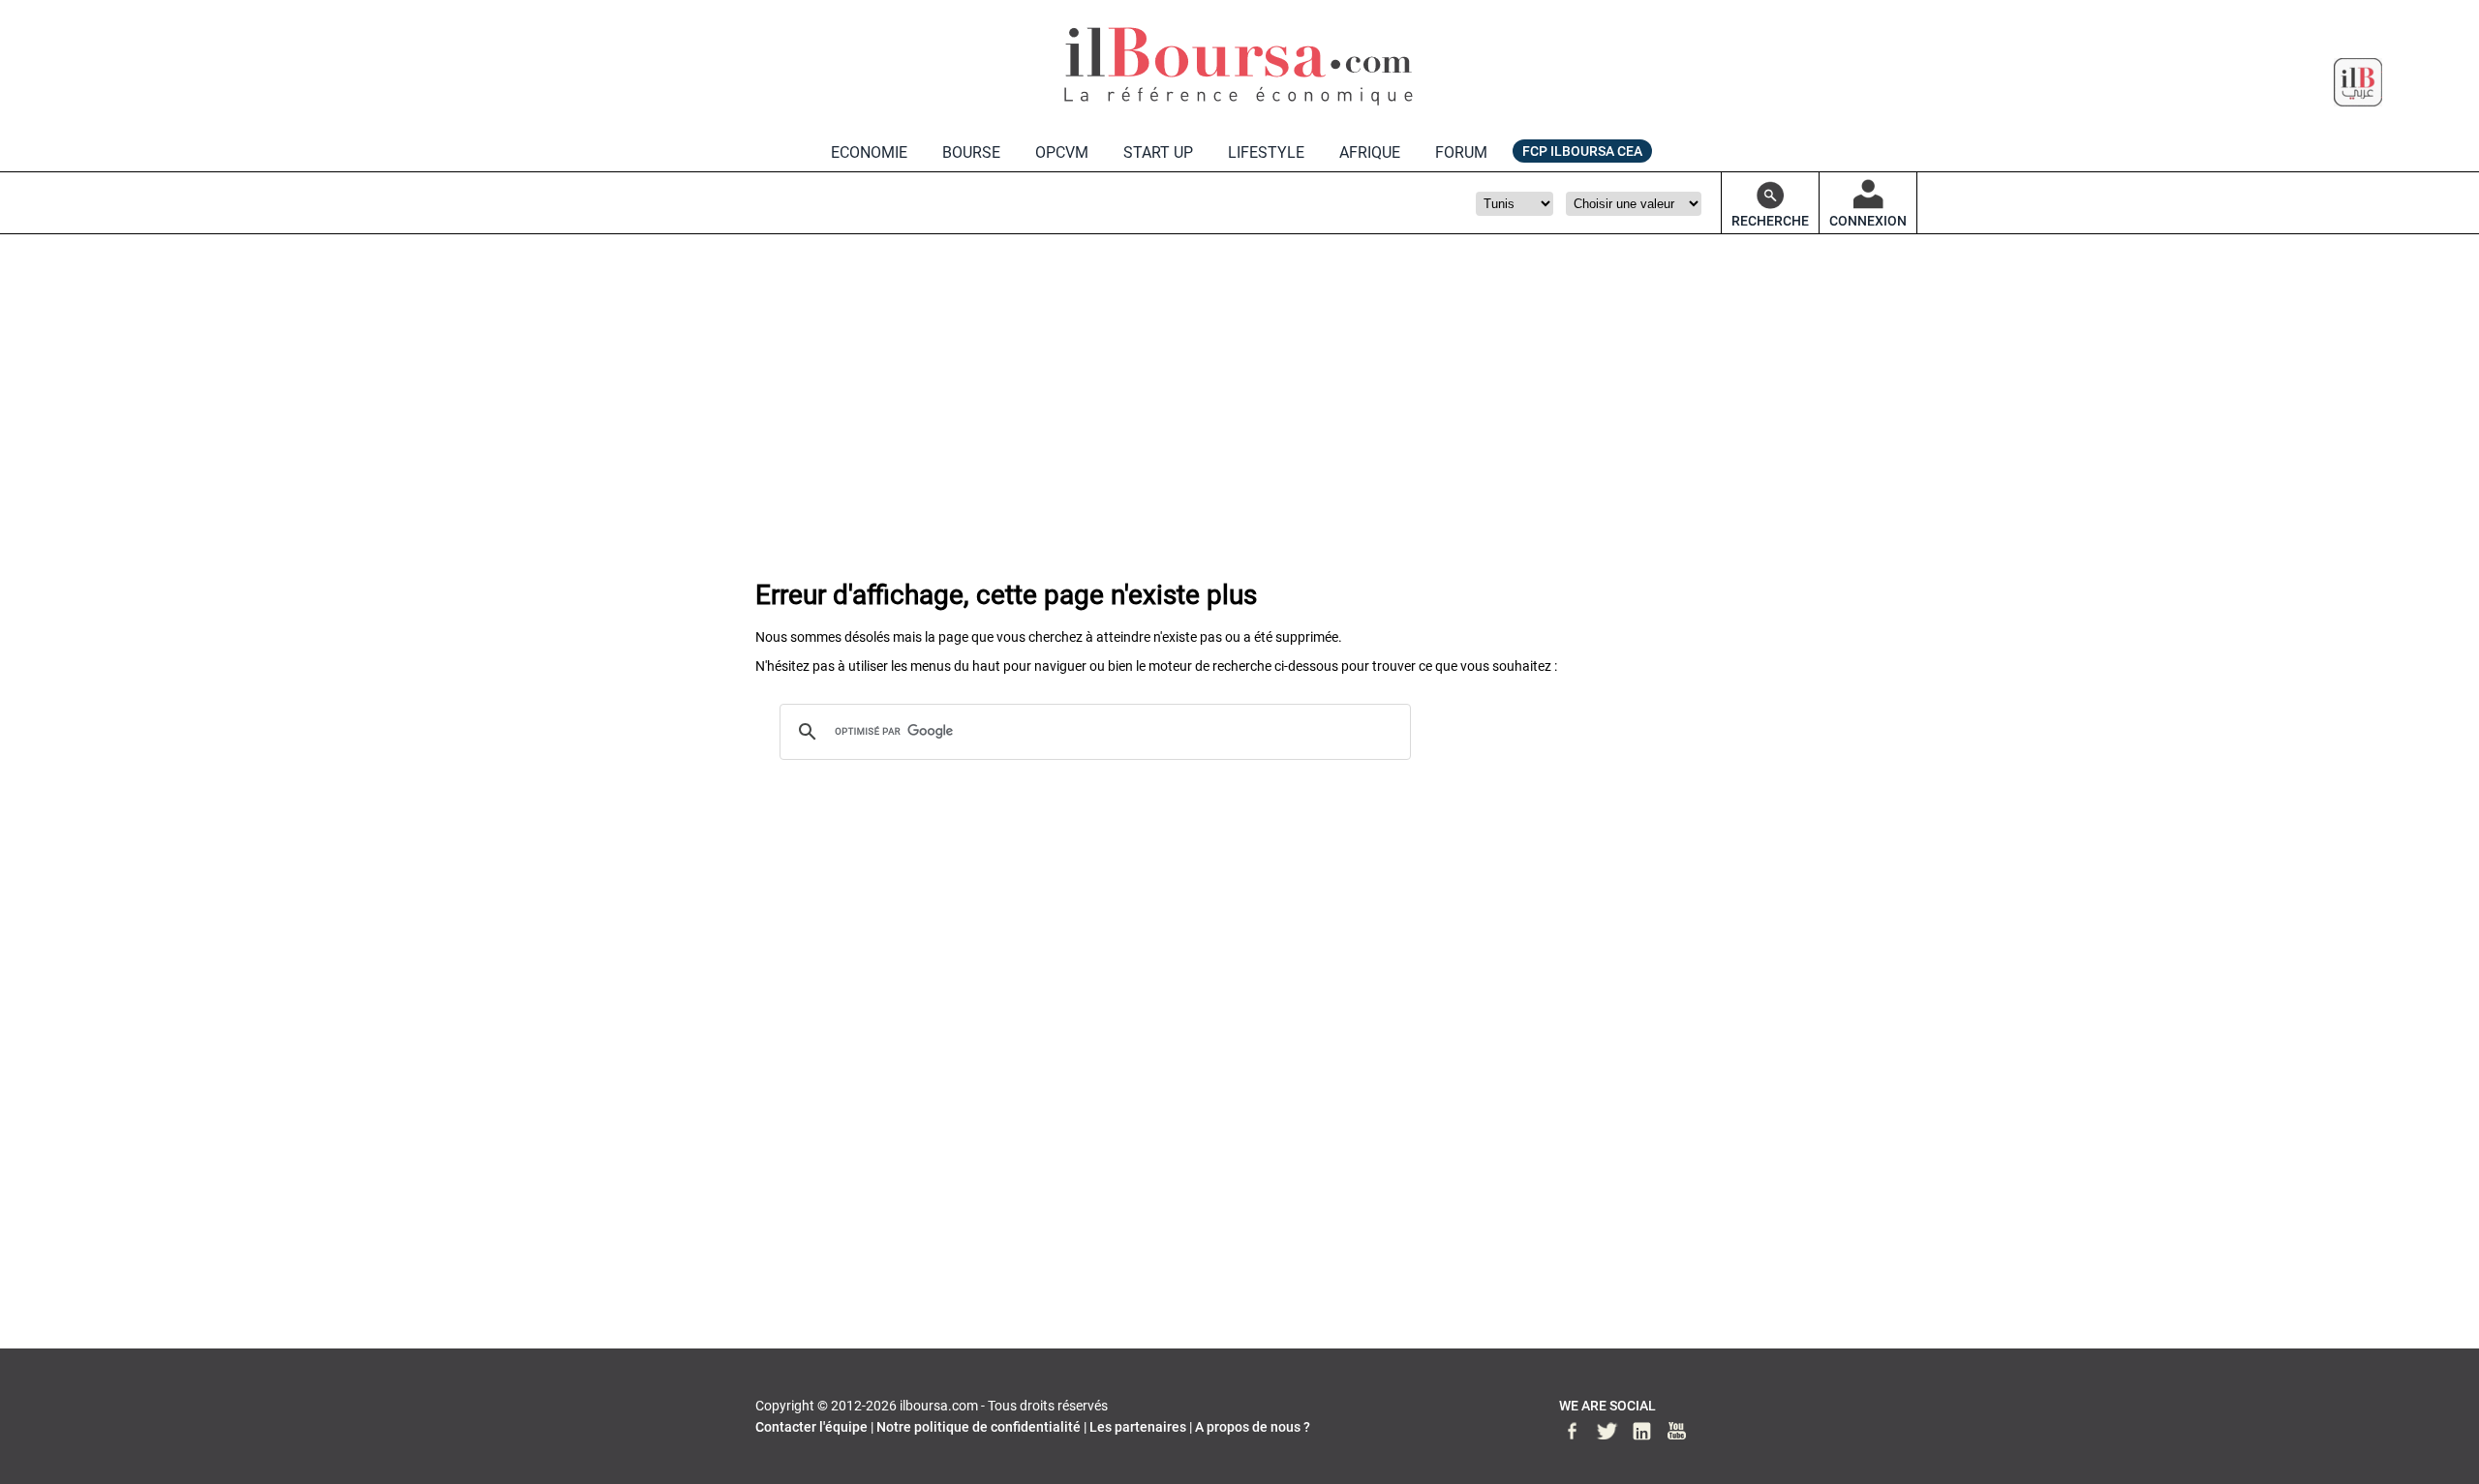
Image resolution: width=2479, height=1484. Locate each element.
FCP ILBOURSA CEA (1582, 151)
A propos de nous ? (1253, 1427)
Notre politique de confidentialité (979, 1427)
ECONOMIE (869, 152)
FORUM (1461, 152)
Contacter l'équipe (811, 1427)
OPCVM (1062, 152)
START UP (1158, 152)
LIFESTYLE (1266, 152)
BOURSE (971, 152)
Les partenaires (1138, 1427)
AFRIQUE (1370, 152)
